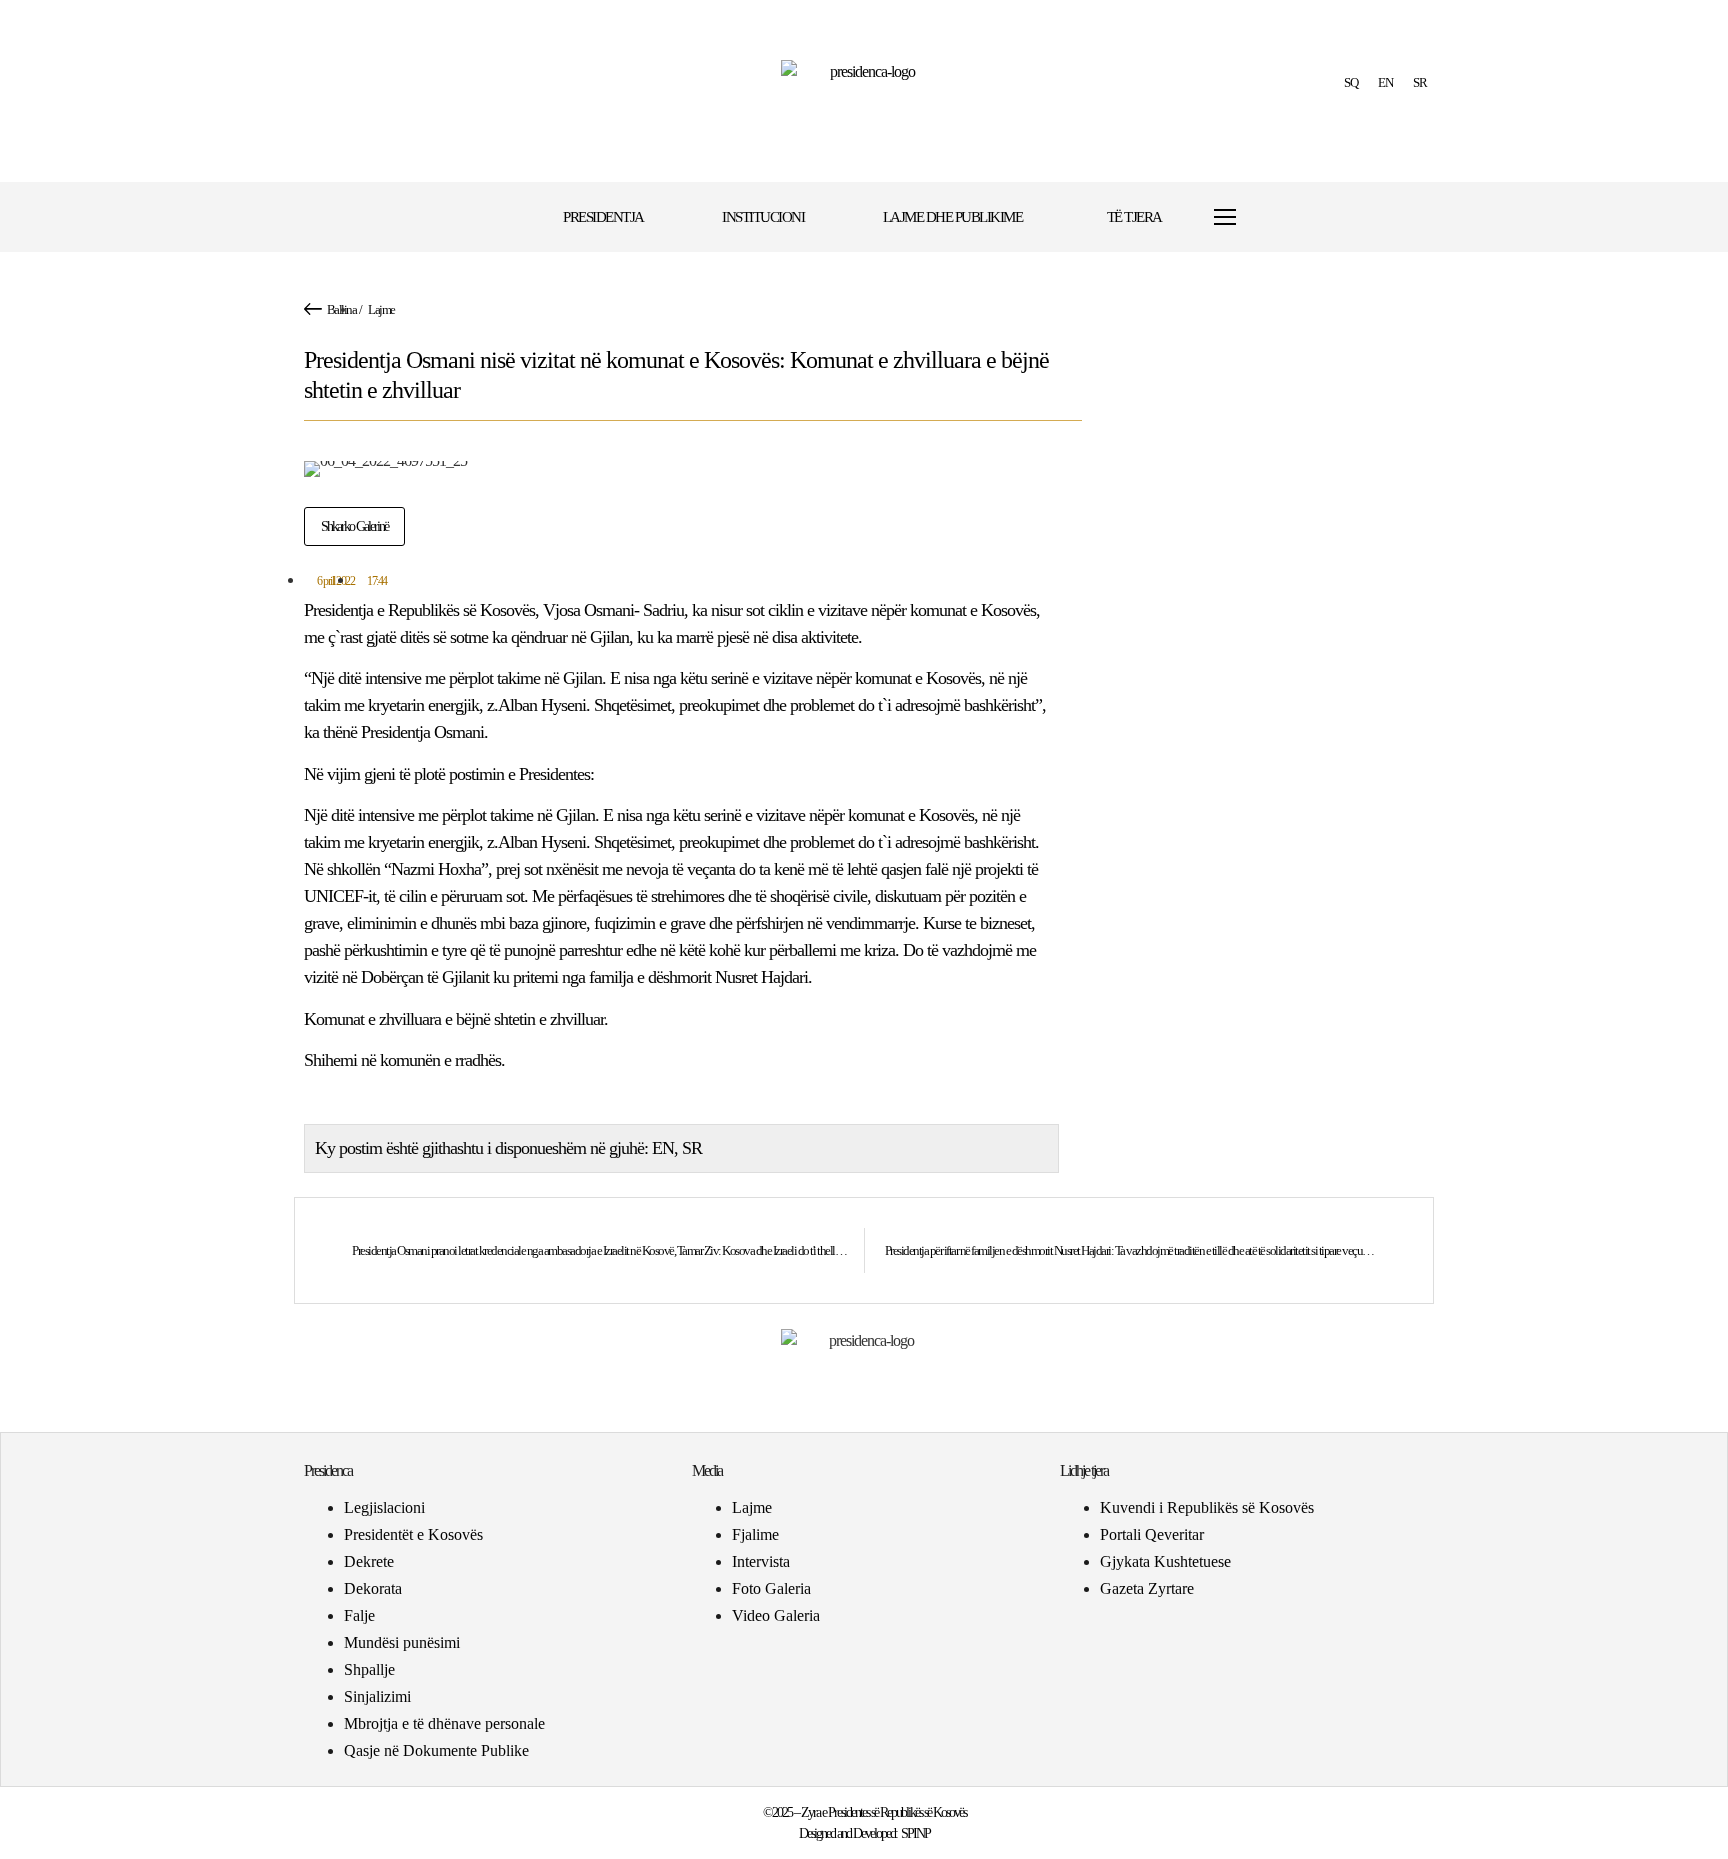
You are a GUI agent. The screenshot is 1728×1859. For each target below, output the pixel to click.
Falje (359, 1615)
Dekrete (369, 1561)
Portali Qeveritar (1152, 1534)
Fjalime (755, 1534)
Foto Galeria (771, 1588)
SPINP (915, 1833)
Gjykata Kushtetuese (1165, 1561)
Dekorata (373, 1588)
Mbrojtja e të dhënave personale (444, 1723)
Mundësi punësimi (402, 1642)
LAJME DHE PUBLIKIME (953, 217)
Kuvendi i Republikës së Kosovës (1207, 1507)
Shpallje (369, 1669)
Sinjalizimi (377, 1696)
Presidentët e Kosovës (413, 1534)
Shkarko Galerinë (354, 526)
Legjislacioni (384, 1507)
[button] (1286, 217)
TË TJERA (1134, 217)
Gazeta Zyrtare (1147, 1588)
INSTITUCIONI (763, 217)
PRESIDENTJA (603, 217)
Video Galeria (776, 1615)
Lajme (381, 309)
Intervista (761, 1561)
